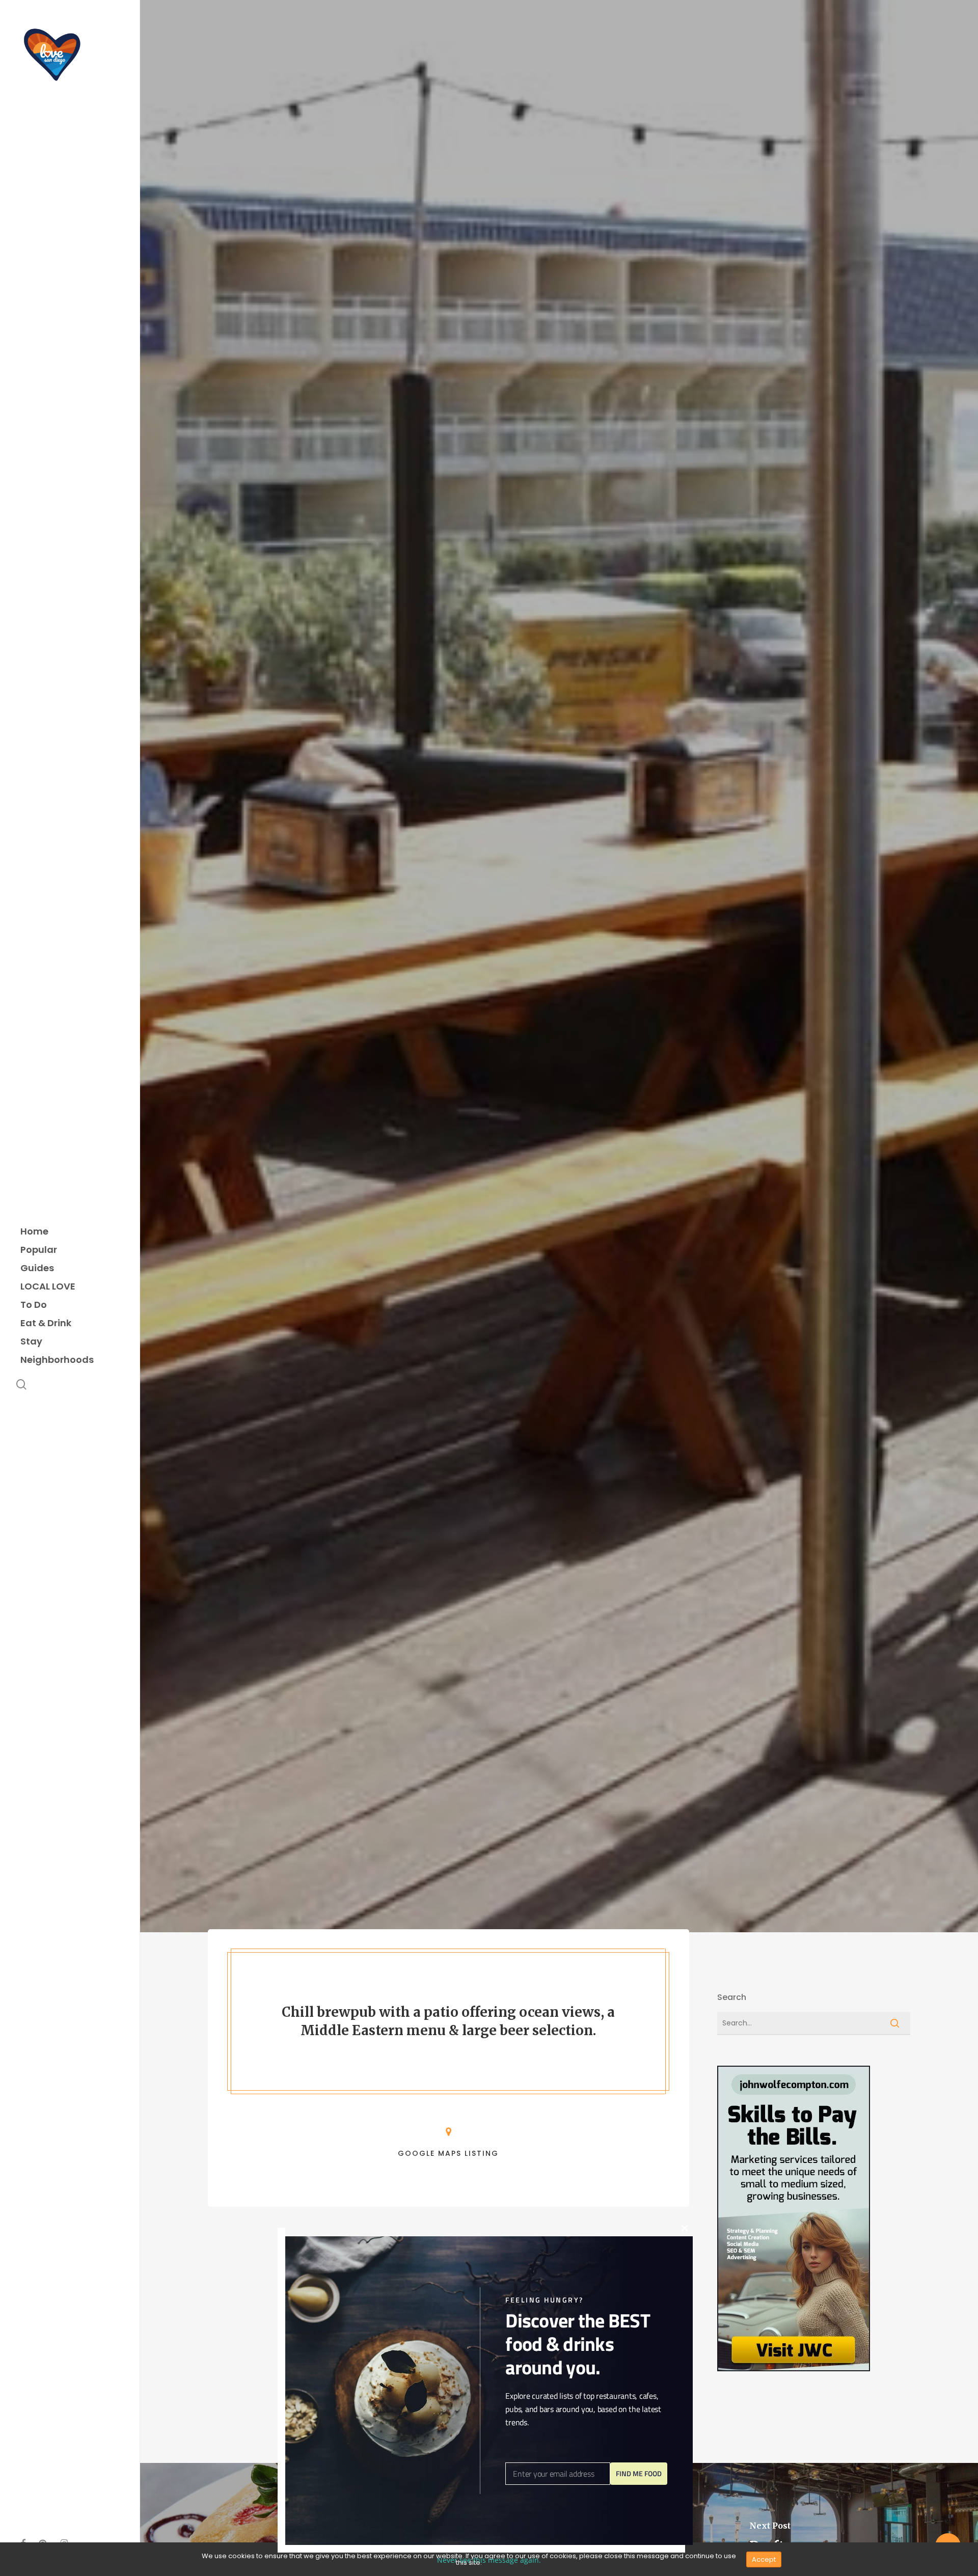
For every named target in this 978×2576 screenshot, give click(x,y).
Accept (764, 2559)
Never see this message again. (489, 2560)
